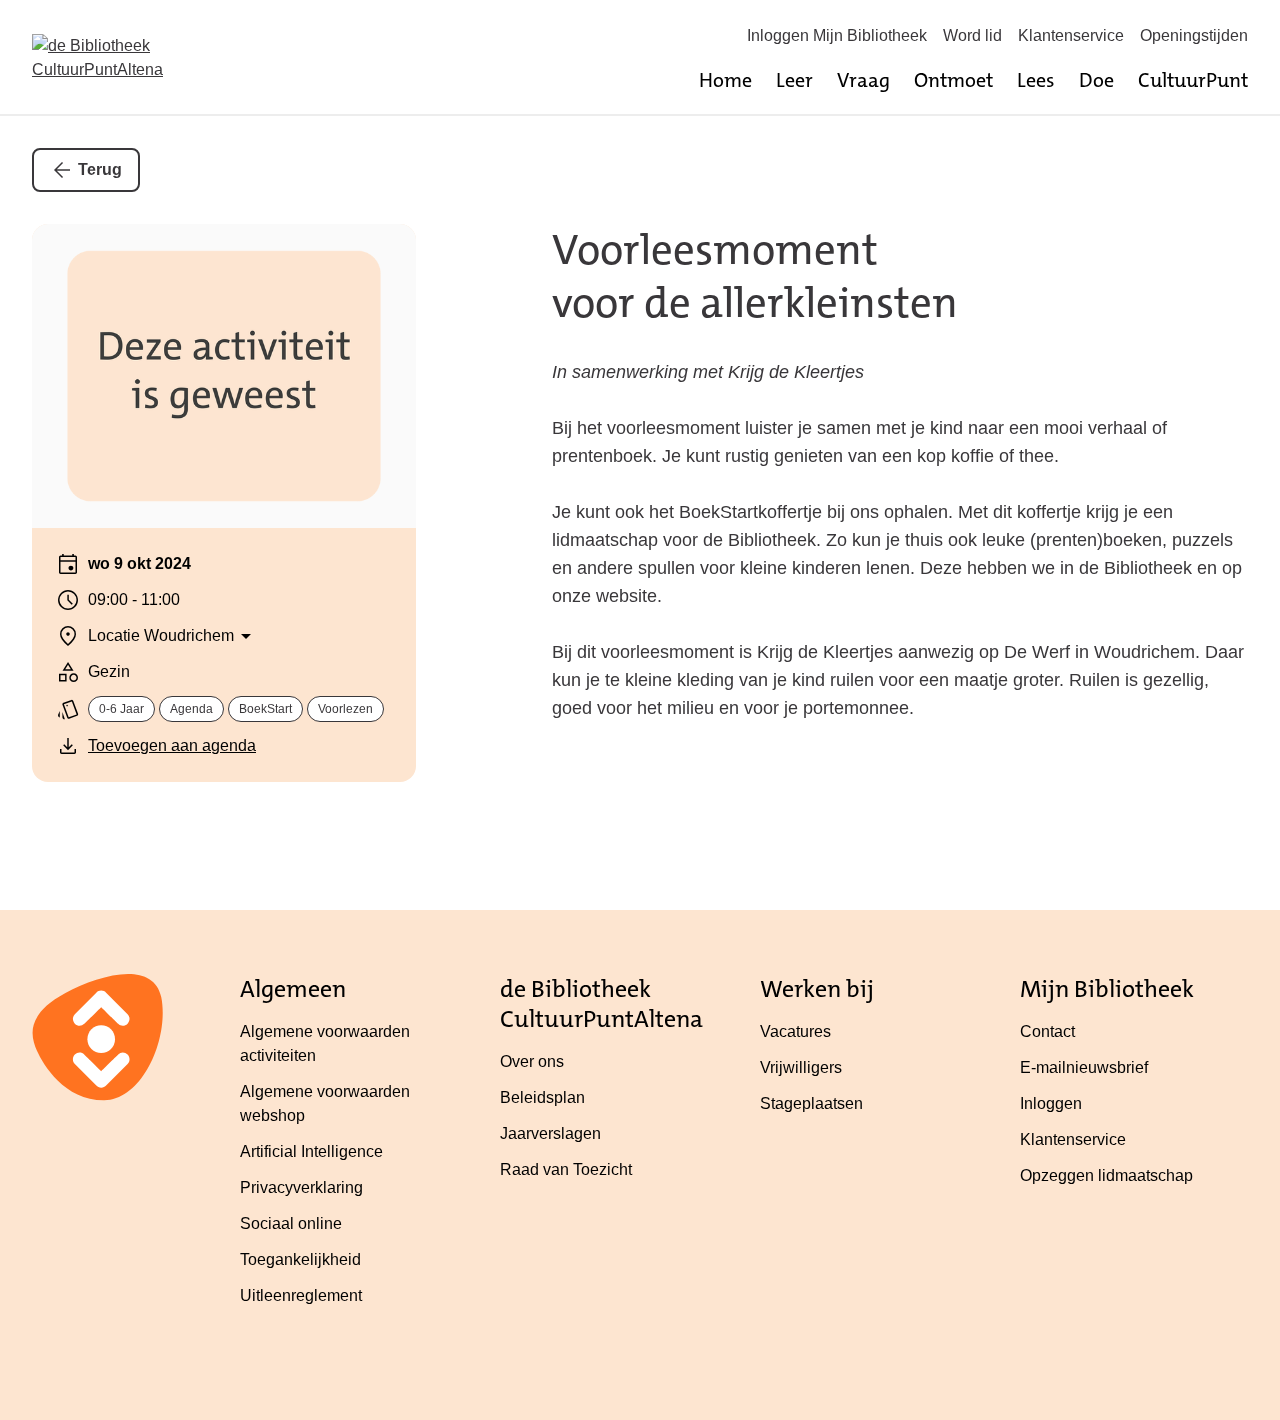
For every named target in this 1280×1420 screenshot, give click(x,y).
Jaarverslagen (550, 1133)
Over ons (532, 1061)
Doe (1096, 80)
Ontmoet (953, 80)
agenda (191, 709)
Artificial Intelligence (311, 1151)
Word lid (972, 35)
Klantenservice (1071, 35)
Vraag (863, 80)
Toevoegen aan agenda (172, 745)
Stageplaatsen (811, 1103)
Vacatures (795, 1031)
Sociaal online (291, 1223)
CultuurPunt (1193, 80)
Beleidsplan (542, 1097)
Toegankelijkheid (300, 1259)
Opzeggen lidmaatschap (1106, 1175)
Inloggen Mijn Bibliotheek (837, 35)
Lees (1036, 80)
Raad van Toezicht (566, 1169)
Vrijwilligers (801, 1067)
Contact (1047, 1031)
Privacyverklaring (301, 1187)
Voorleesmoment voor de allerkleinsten (755, 276)
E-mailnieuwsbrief (1084, 1067)
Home (725, 80)
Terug (100, 169)
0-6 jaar (121, 709)
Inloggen (1051, 1103)
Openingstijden (1194, 35)
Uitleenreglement (301, 1295)
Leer (794, 80)
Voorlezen (345, 709)
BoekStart (265, 709)
